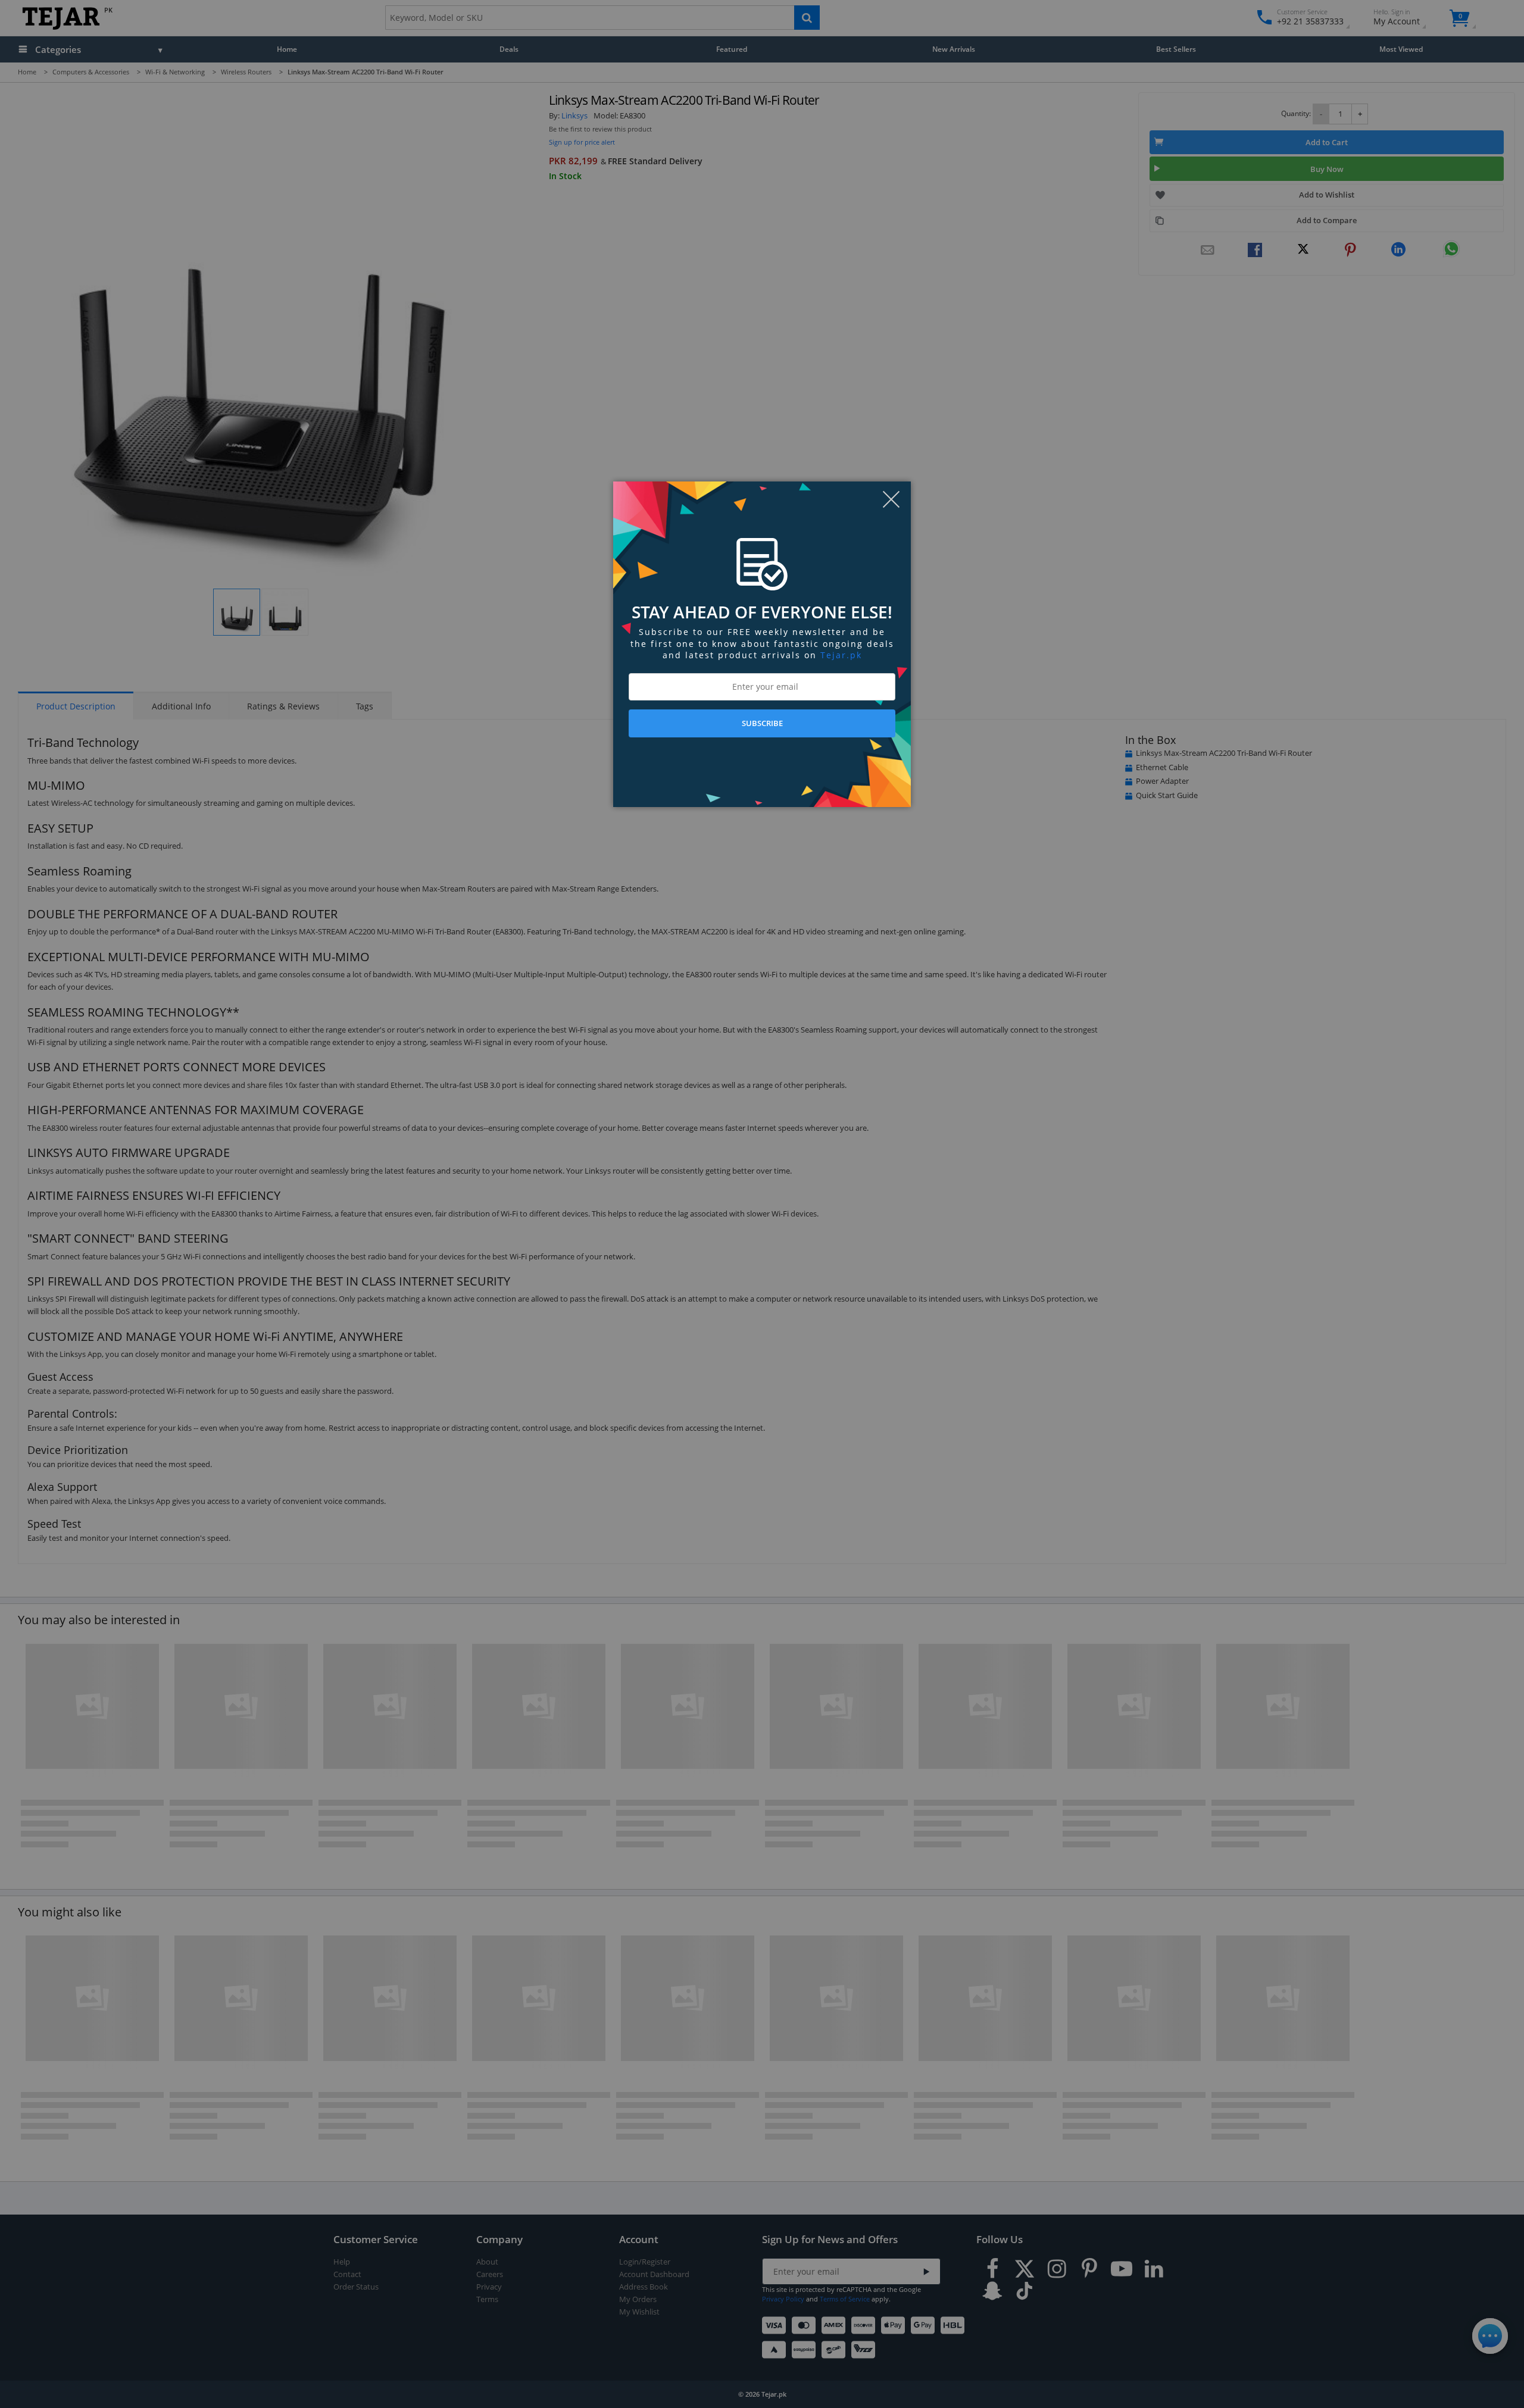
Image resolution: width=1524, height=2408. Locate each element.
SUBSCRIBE (762, 723)
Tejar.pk (841, 655)
